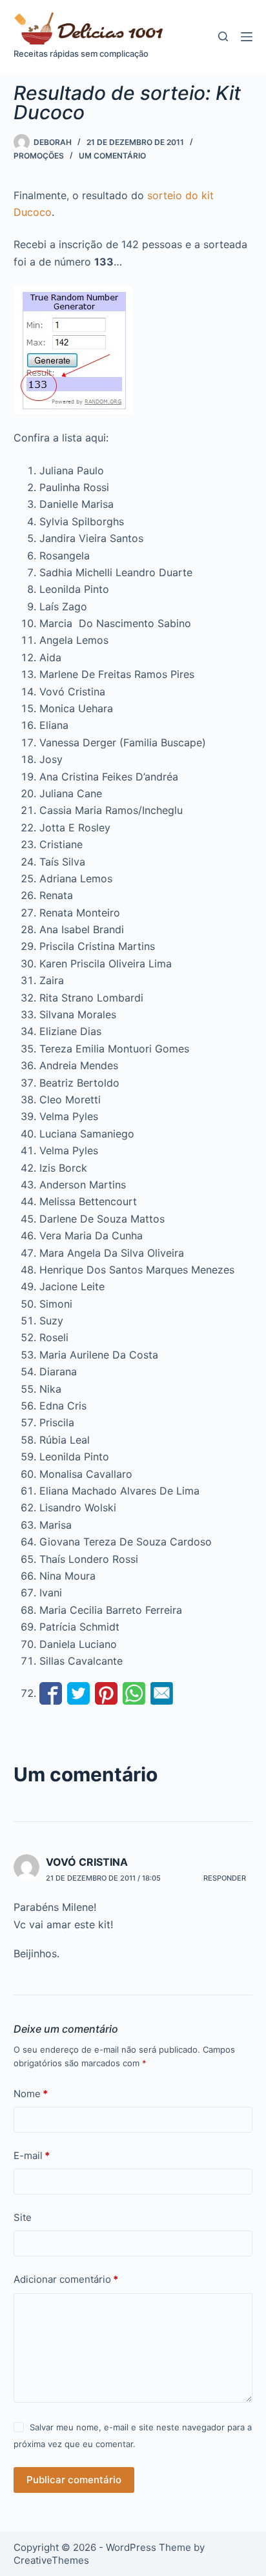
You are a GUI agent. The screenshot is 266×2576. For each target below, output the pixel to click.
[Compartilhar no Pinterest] (106, 1693)
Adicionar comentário (66, 2279)
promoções (39, 156)
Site (23, 2217)
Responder (225, 1878)
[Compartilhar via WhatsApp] (134, 1693)
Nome (31, 2094)
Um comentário (112, 156)
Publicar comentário (74, 2480)
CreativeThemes (51, 2560)
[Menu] (247, 37)
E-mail (32, 2155)
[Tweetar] (78, 1693)
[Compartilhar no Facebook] (51, 1693)
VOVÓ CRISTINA (87, 1862)
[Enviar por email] (162, 1693)
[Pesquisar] (223, 36)
